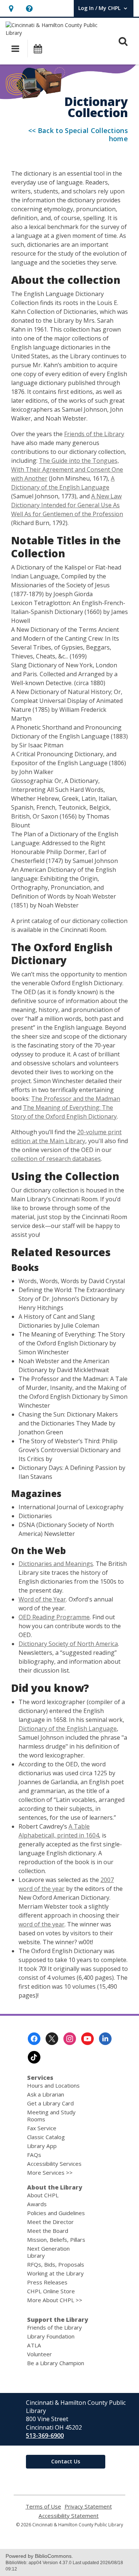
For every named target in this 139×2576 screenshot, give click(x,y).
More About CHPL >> (55, 2300)
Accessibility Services (54, 2164)
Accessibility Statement (69, 2516)
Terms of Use (43, 2507)
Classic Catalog (46, 2137)
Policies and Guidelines (56, 2213)
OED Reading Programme (54, 1617)
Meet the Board (48, 2231)
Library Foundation (51, 2336)
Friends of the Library (94, 434)
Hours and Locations (53, 2085)
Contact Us (66, 2461)
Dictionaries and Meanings (56, 1564)
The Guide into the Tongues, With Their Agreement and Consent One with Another (67, 469)
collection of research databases (56, 1159)
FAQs (34, 2155)
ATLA (34, 2345)
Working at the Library (55, 2273)
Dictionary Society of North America (68, 1644)
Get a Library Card (50, 2103)
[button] (11, 8)
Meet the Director (50, 2222)
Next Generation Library (48, 2252)
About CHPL (43, 2195)
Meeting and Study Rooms (51, 2116)
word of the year (42, 1924)
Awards (37, 2204)
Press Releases (47, 2282)
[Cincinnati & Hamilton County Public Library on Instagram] (70, 2039)
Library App (42, 2146)
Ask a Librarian (46, 2094)
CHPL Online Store (51, 2291)
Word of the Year (42, 1599)
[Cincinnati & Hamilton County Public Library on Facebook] (34, 2039)
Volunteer (39, 2354)
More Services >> (50, 2172)
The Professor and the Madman (76, 1099)
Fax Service (42, 2128)
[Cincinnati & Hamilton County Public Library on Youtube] (87, 2039)
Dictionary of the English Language (68, 1729)
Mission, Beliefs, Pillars (56, 2240)
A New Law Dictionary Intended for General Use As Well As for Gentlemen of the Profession (67, 505)
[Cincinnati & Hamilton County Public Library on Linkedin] (105, 2039)
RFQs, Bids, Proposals (56, 2264)
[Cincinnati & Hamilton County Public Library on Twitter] (52, 2039)
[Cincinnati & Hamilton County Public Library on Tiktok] (34, 2057)
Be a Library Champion (56, 2363)
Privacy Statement (88, 2507)
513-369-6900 (45, 2436)
